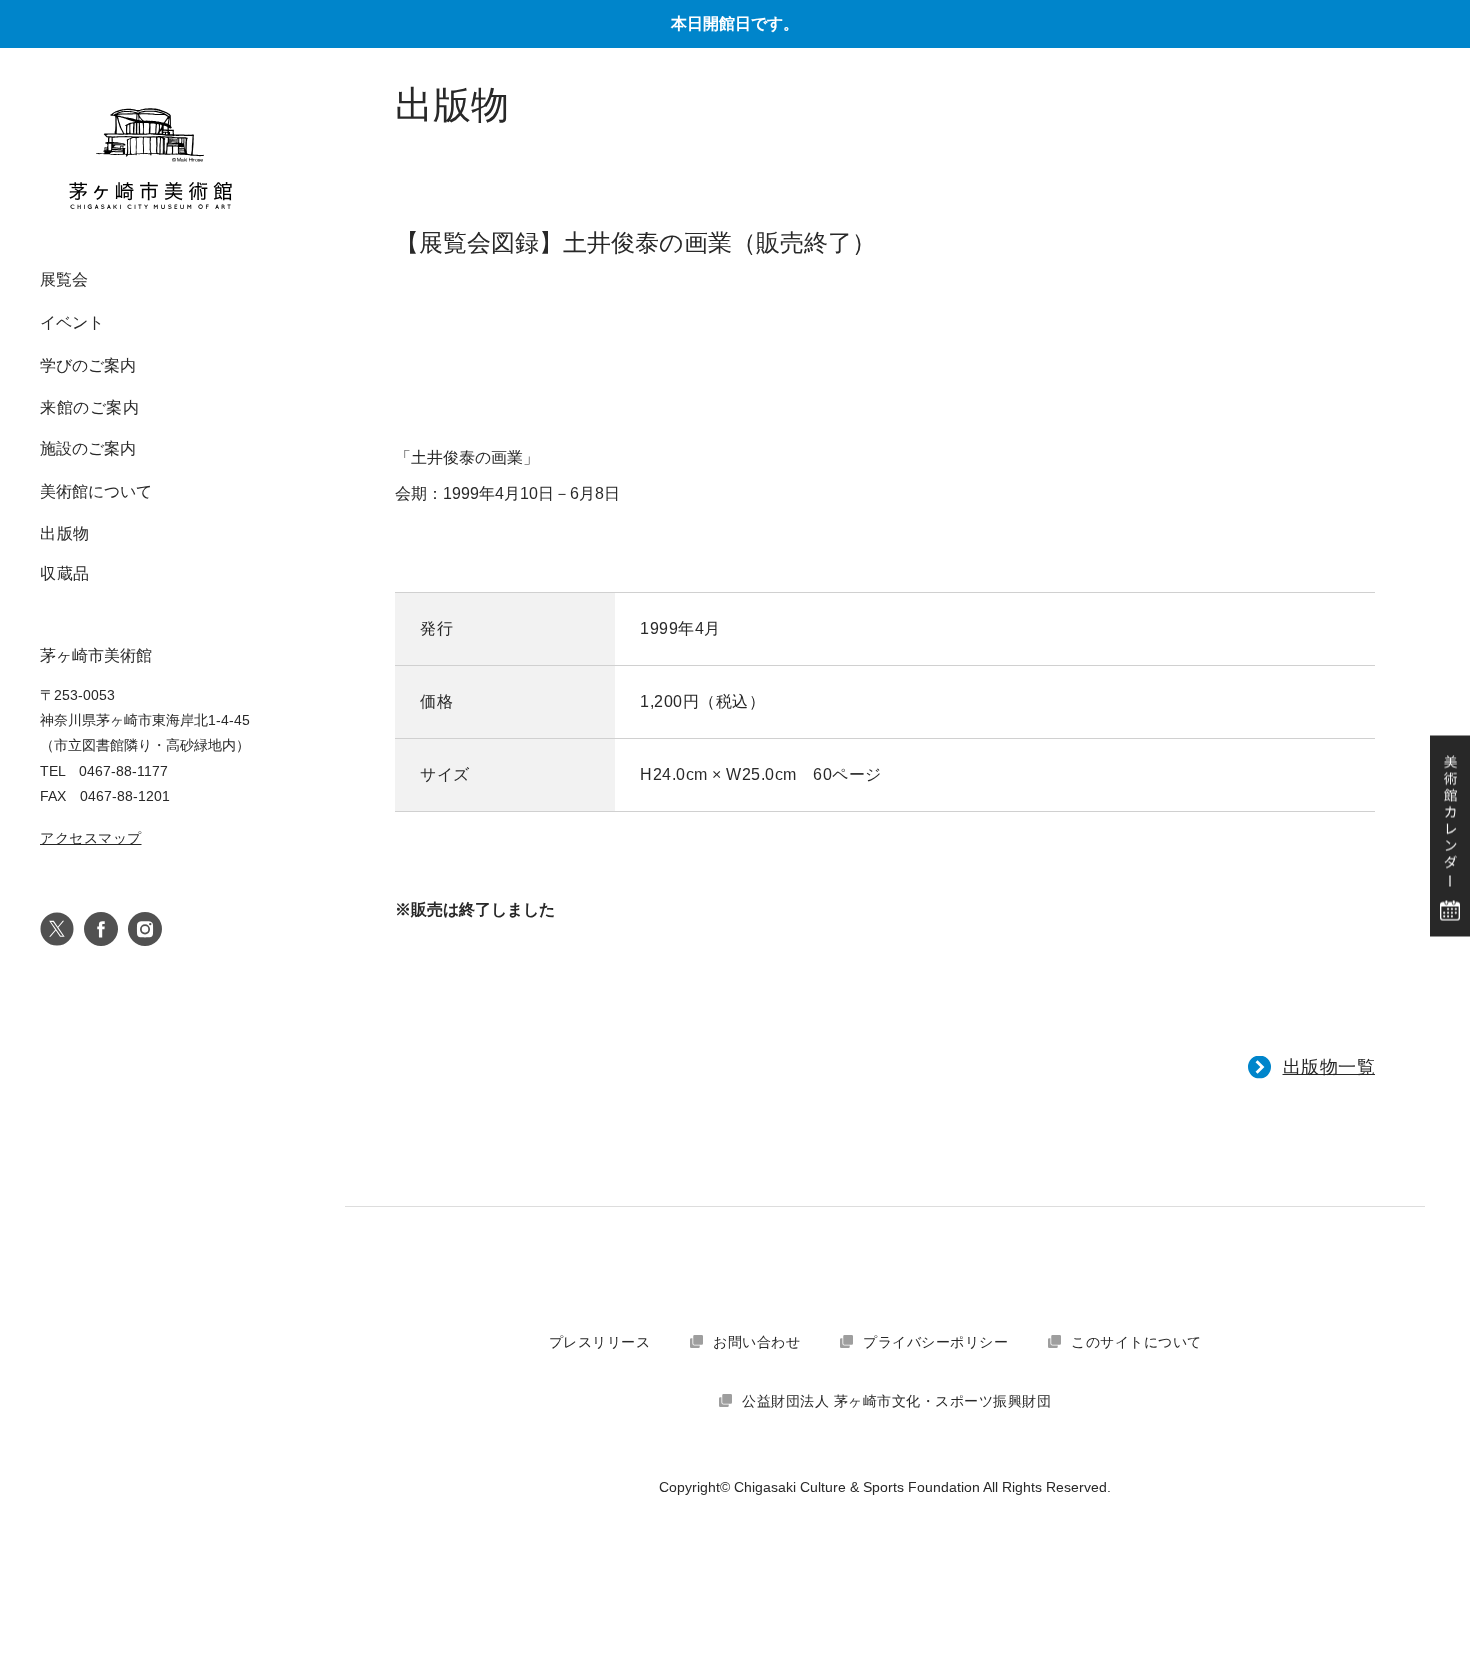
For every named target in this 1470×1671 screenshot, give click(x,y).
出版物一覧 (1329, 1067)
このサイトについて (1136, 1342)
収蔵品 (65, 573)
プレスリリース (600, 1342)
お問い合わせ (756, 1342)
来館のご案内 (89, 407)
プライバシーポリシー (935, 1342)
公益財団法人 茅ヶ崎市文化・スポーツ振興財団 (896, 1401)
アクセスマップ (91, 838)
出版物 (65, 533)
